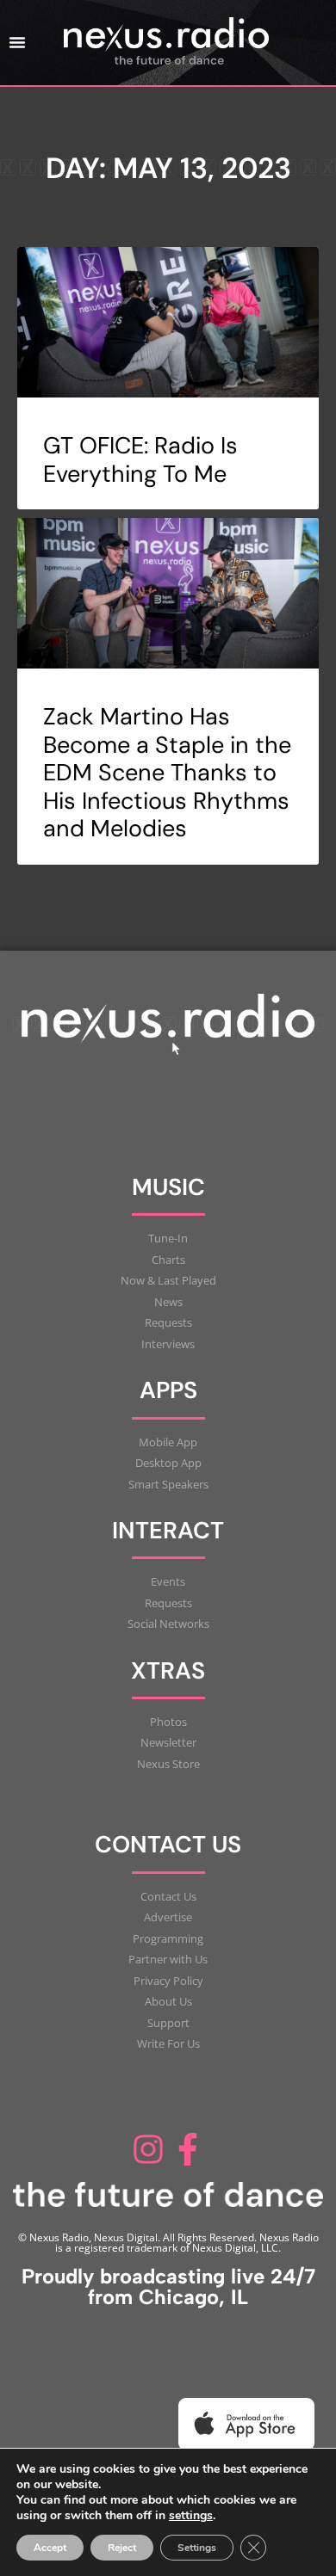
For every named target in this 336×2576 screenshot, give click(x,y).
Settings (197, 2548)
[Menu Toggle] (17, 42)
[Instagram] (148, 2150)
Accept (50, 2548)
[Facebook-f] (188, 2150)
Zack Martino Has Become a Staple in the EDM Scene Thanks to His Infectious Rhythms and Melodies (167, 772)
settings (191, 2516)
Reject (122, 2548)
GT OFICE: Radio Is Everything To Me (140, 459)
